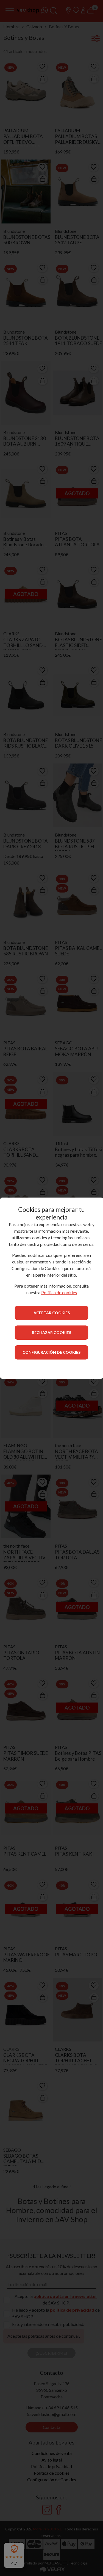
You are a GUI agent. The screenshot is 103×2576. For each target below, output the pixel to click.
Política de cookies (59, 1292)
